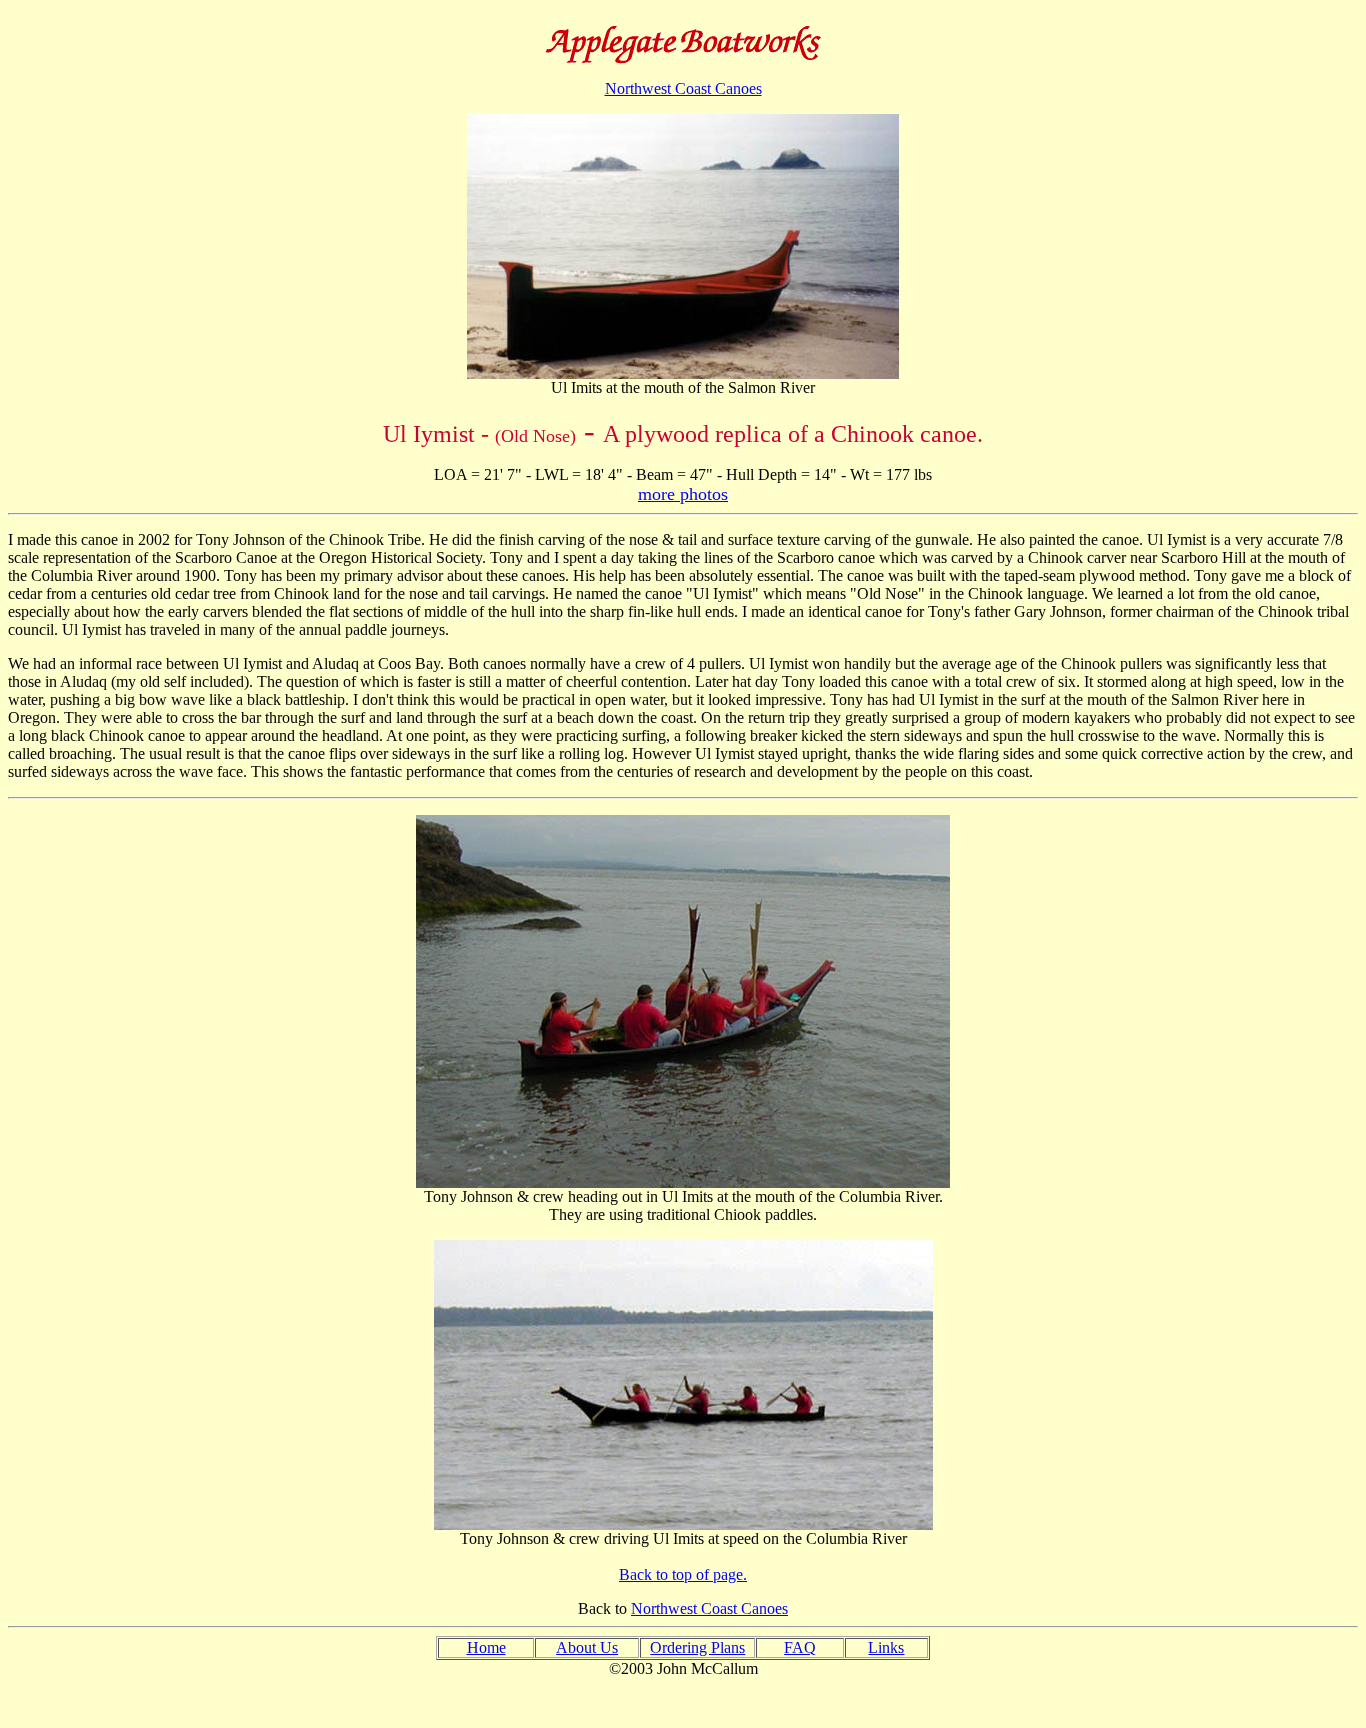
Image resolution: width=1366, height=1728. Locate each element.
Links (886, 1647)
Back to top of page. (683, 1574)
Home (486, 1647)
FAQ (800, 1647)
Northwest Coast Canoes (683, 88)
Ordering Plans (697, 1647)
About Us (587, 1647)
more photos (683, 494)
